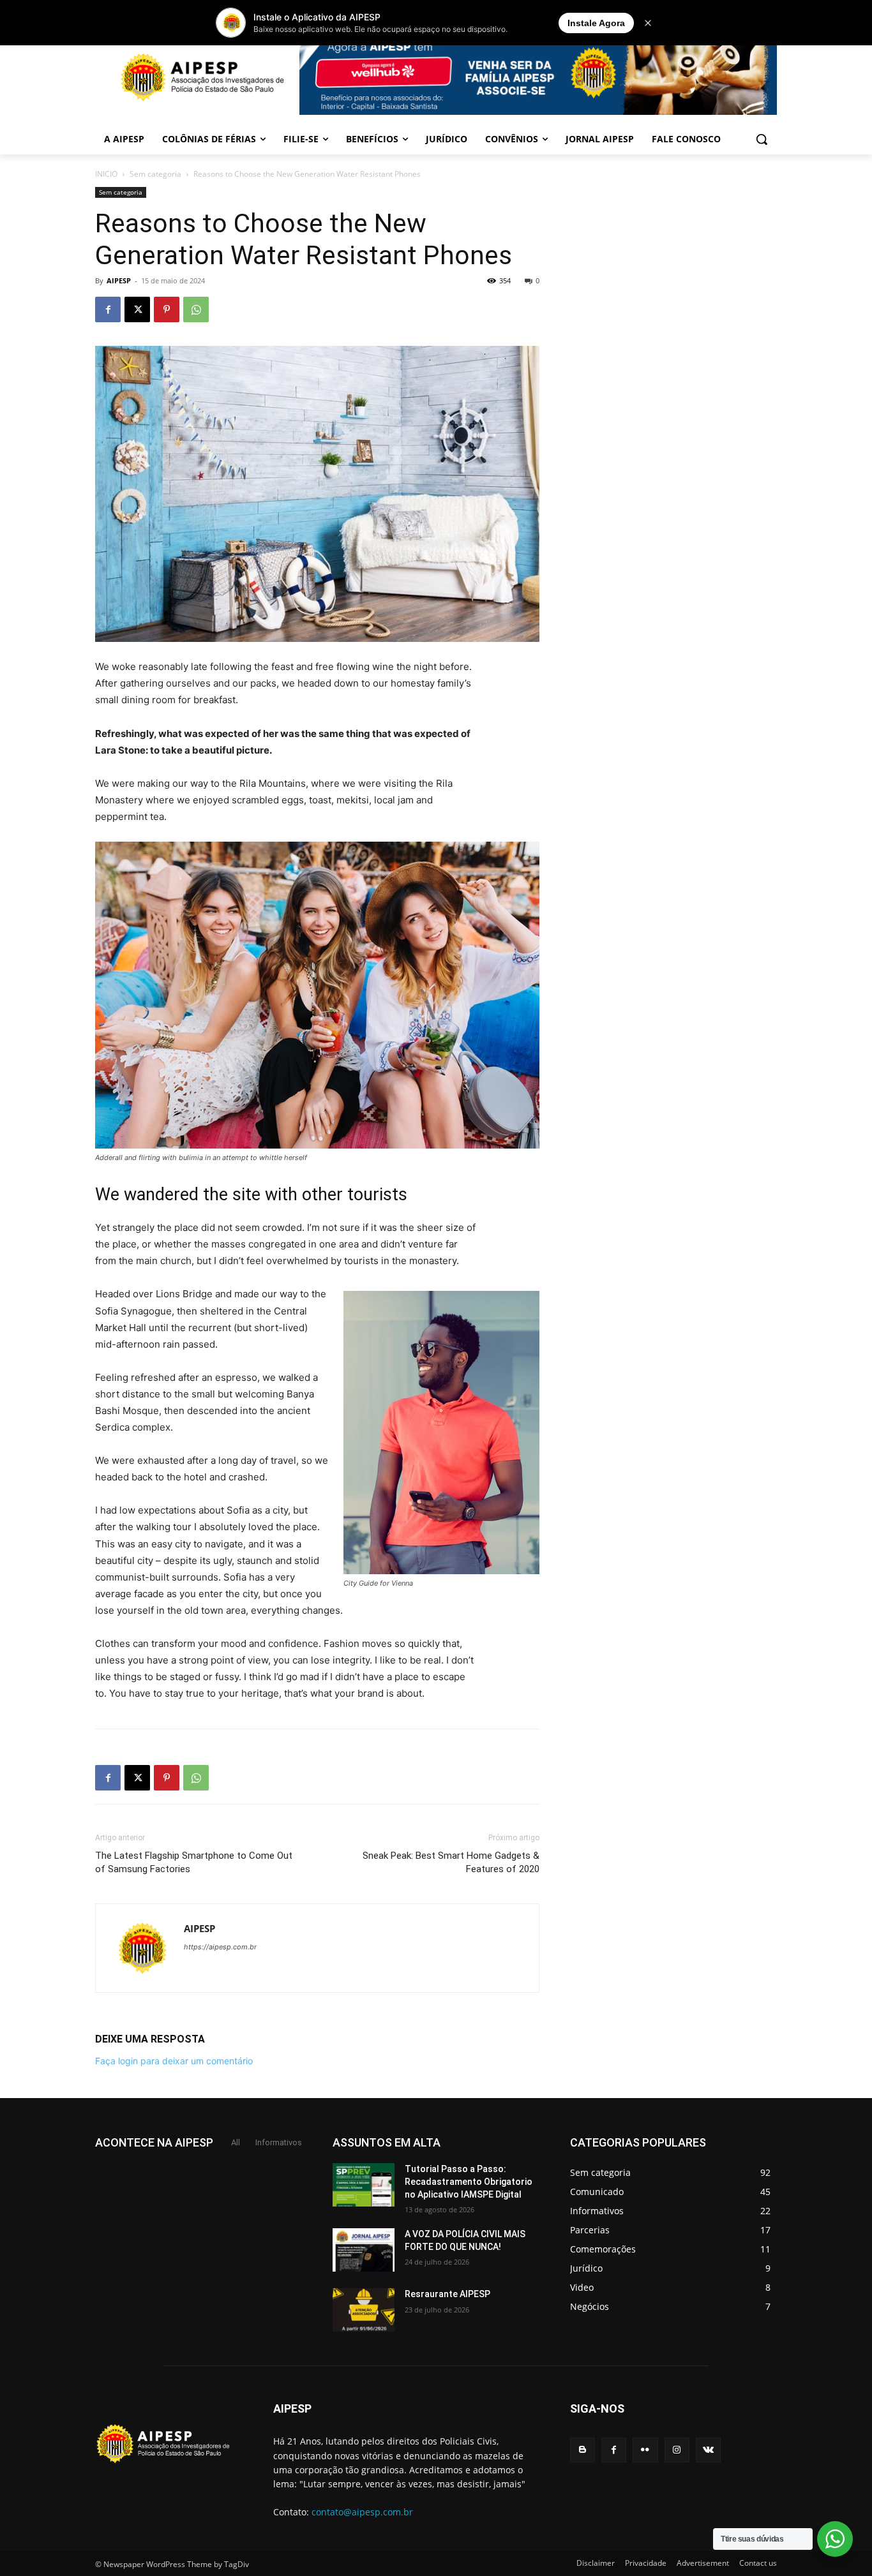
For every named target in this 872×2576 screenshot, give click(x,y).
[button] (762, 139)
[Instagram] (677, 2450)
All (236, 2142)
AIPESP (119, 280)
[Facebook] (108, 309)
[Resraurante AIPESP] (364, 2310)
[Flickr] (645, 2450)
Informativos (279, 2142)
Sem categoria (155, 174)
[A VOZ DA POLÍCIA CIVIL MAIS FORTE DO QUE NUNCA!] (364, 2250)
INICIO (106, 174)
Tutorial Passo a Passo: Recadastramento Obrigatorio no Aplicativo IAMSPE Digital (469, 2181)
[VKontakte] (708, 2450)
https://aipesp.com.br (220, 1947)
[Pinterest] (167, 309)
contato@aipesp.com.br (362, 2512)
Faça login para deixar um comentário (174, 2061)
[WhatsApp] (196, 309)
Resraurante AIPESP (447, 2294)
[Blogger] (583, 2450)
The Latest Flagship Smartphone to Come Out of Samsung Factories (194, 1862)
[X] (137, 309)
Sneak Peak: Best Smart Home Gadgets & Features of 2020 (451, 1862)
